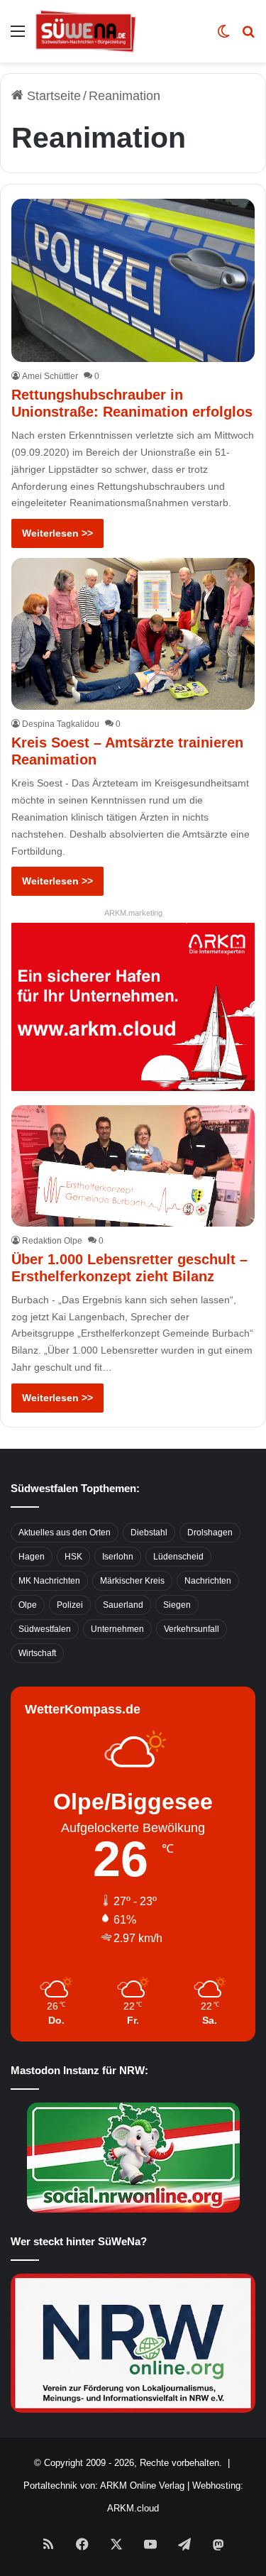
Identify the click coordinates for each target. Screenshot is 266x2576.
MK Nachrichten (49, 1581)
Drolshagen (210, 1533)
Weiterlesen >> (57, 533)
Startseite (52, 96)
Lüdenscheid (178, 1557)
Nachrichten (208, 1581)
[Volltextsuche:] (248, 37)
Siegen (177, 1605)
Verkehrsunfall (192, 1629)
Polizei (70, 1605)
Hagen (32, 1557)
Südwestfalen (45, 1629)
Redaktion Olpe (52, 1241)
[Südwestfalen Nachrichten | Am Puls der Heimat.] (86, 31)
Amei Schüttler (50, 376)
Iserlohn (118, 1557)
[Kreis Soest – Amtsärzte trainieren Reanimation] (133, 634)
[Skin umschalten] (223, 37)
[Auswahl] (18, 37)
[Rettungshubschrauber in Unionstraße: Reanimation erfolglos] (133, 280)
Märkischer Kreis (132, 1581)
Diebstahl (149, 1533)
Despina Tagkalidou (61, 724)
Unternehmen (117, 1629)
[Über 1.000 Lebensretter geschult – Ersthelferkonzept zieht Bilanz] (133, 1166)
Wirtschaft (37, 1653)
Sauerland (123, 1605)
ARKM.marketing (133, 913)
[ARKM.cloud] (133, 1006)
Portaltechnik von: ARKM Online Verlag (104, 2485)
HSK (73, 1557)
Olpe (28, 1605)
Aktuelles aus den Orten (65, 1533)
